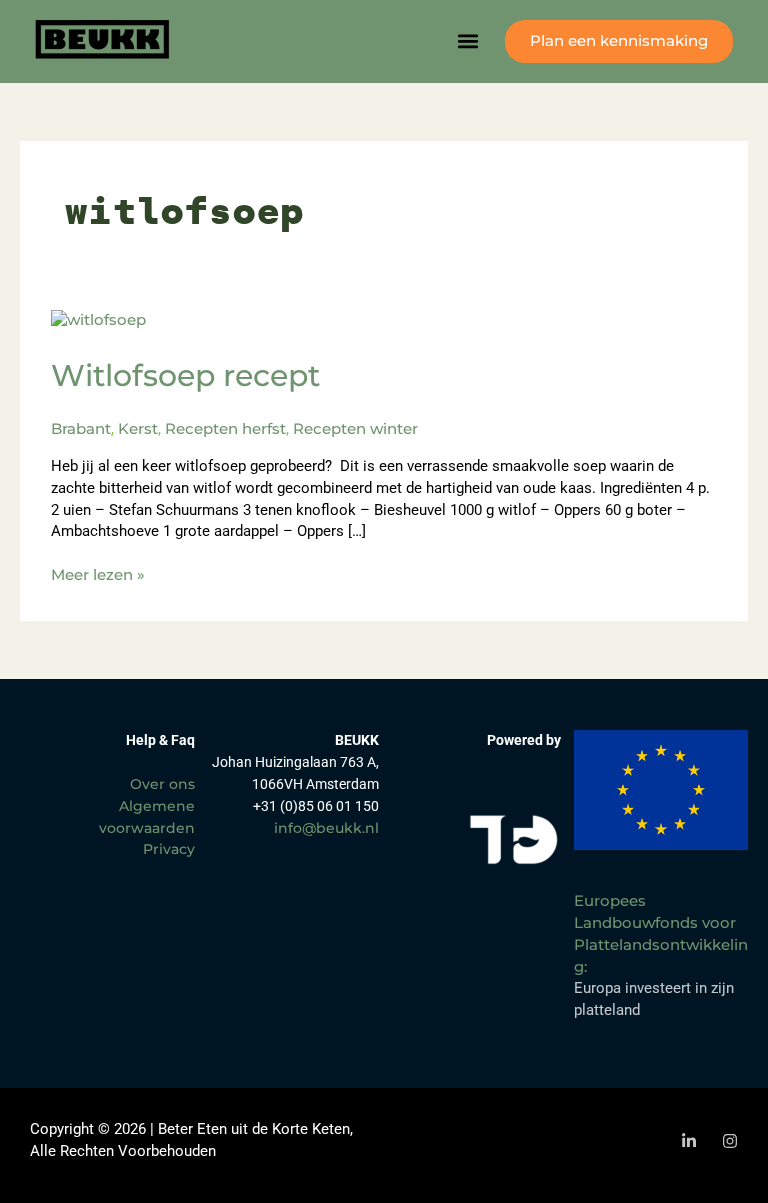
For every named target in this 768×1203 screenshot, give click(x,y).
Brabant (81, 429)
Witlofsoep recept (185, 375)
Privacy (169, 849)
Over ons (162, 784)
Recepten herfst (225, 429)
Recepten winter (355, 429)
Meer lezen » (98, 574)
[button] (468, 41)
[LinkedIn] (689, 1141)
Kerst (138, 429)
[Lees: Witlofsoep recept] (98, 319)
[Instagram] (730, 1141)
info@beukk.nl (326, 828)
